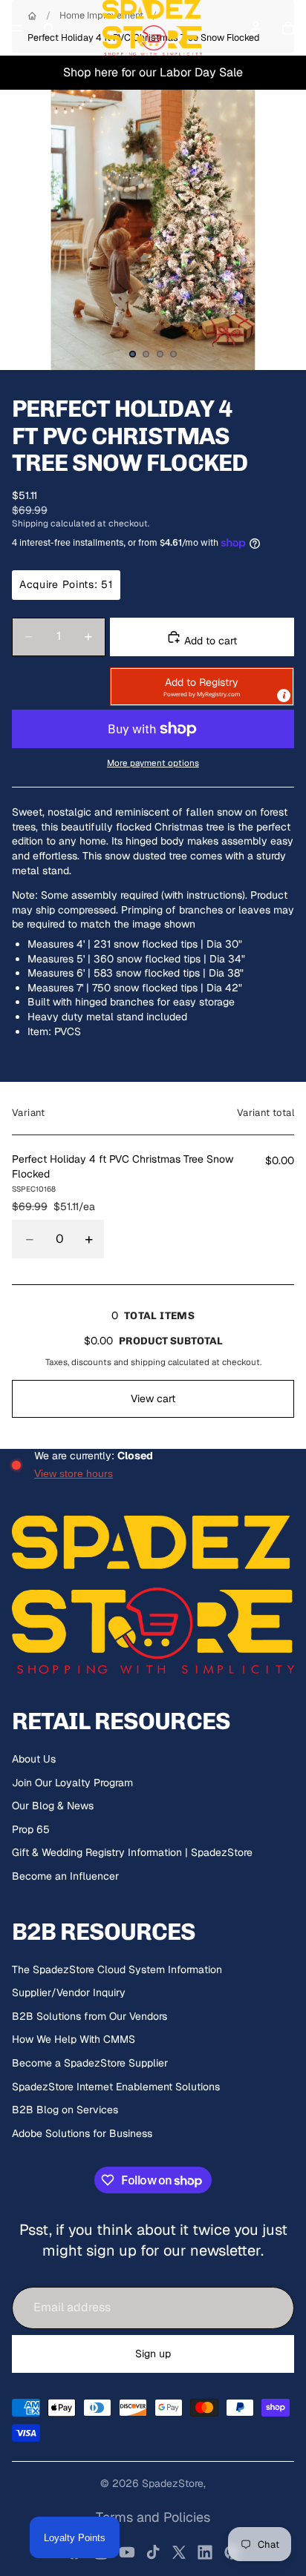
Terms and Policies (153, 2517)
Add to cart (209, 641)
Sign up (153, 2354)
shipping (148, 1362)
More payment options (153, 763)
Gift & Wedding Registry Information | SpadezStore (132, 1852)
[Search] (49, 28)
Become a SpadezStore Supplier (90, 2063)
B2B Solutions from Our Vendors (89, 2016)
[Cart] (288, 28)
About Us (34, 1759)
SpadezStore (173, 2483)
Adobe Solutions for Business (82, 2133)
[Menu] (17, 28)
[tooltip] (284, 696)
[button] (202, 687)
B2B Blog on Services (65, 2110)
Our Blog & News (53, 1806)
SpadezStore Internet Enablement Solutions (116, 2087)
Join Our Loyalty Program (72, 1783)
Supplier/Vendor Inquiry (69, 1992)
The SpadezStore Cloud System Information (117, 1969)
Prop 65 (31, 1829)
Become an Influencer (65, 1876)
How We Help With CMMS (74, 2039)
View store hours (74, 1473)
